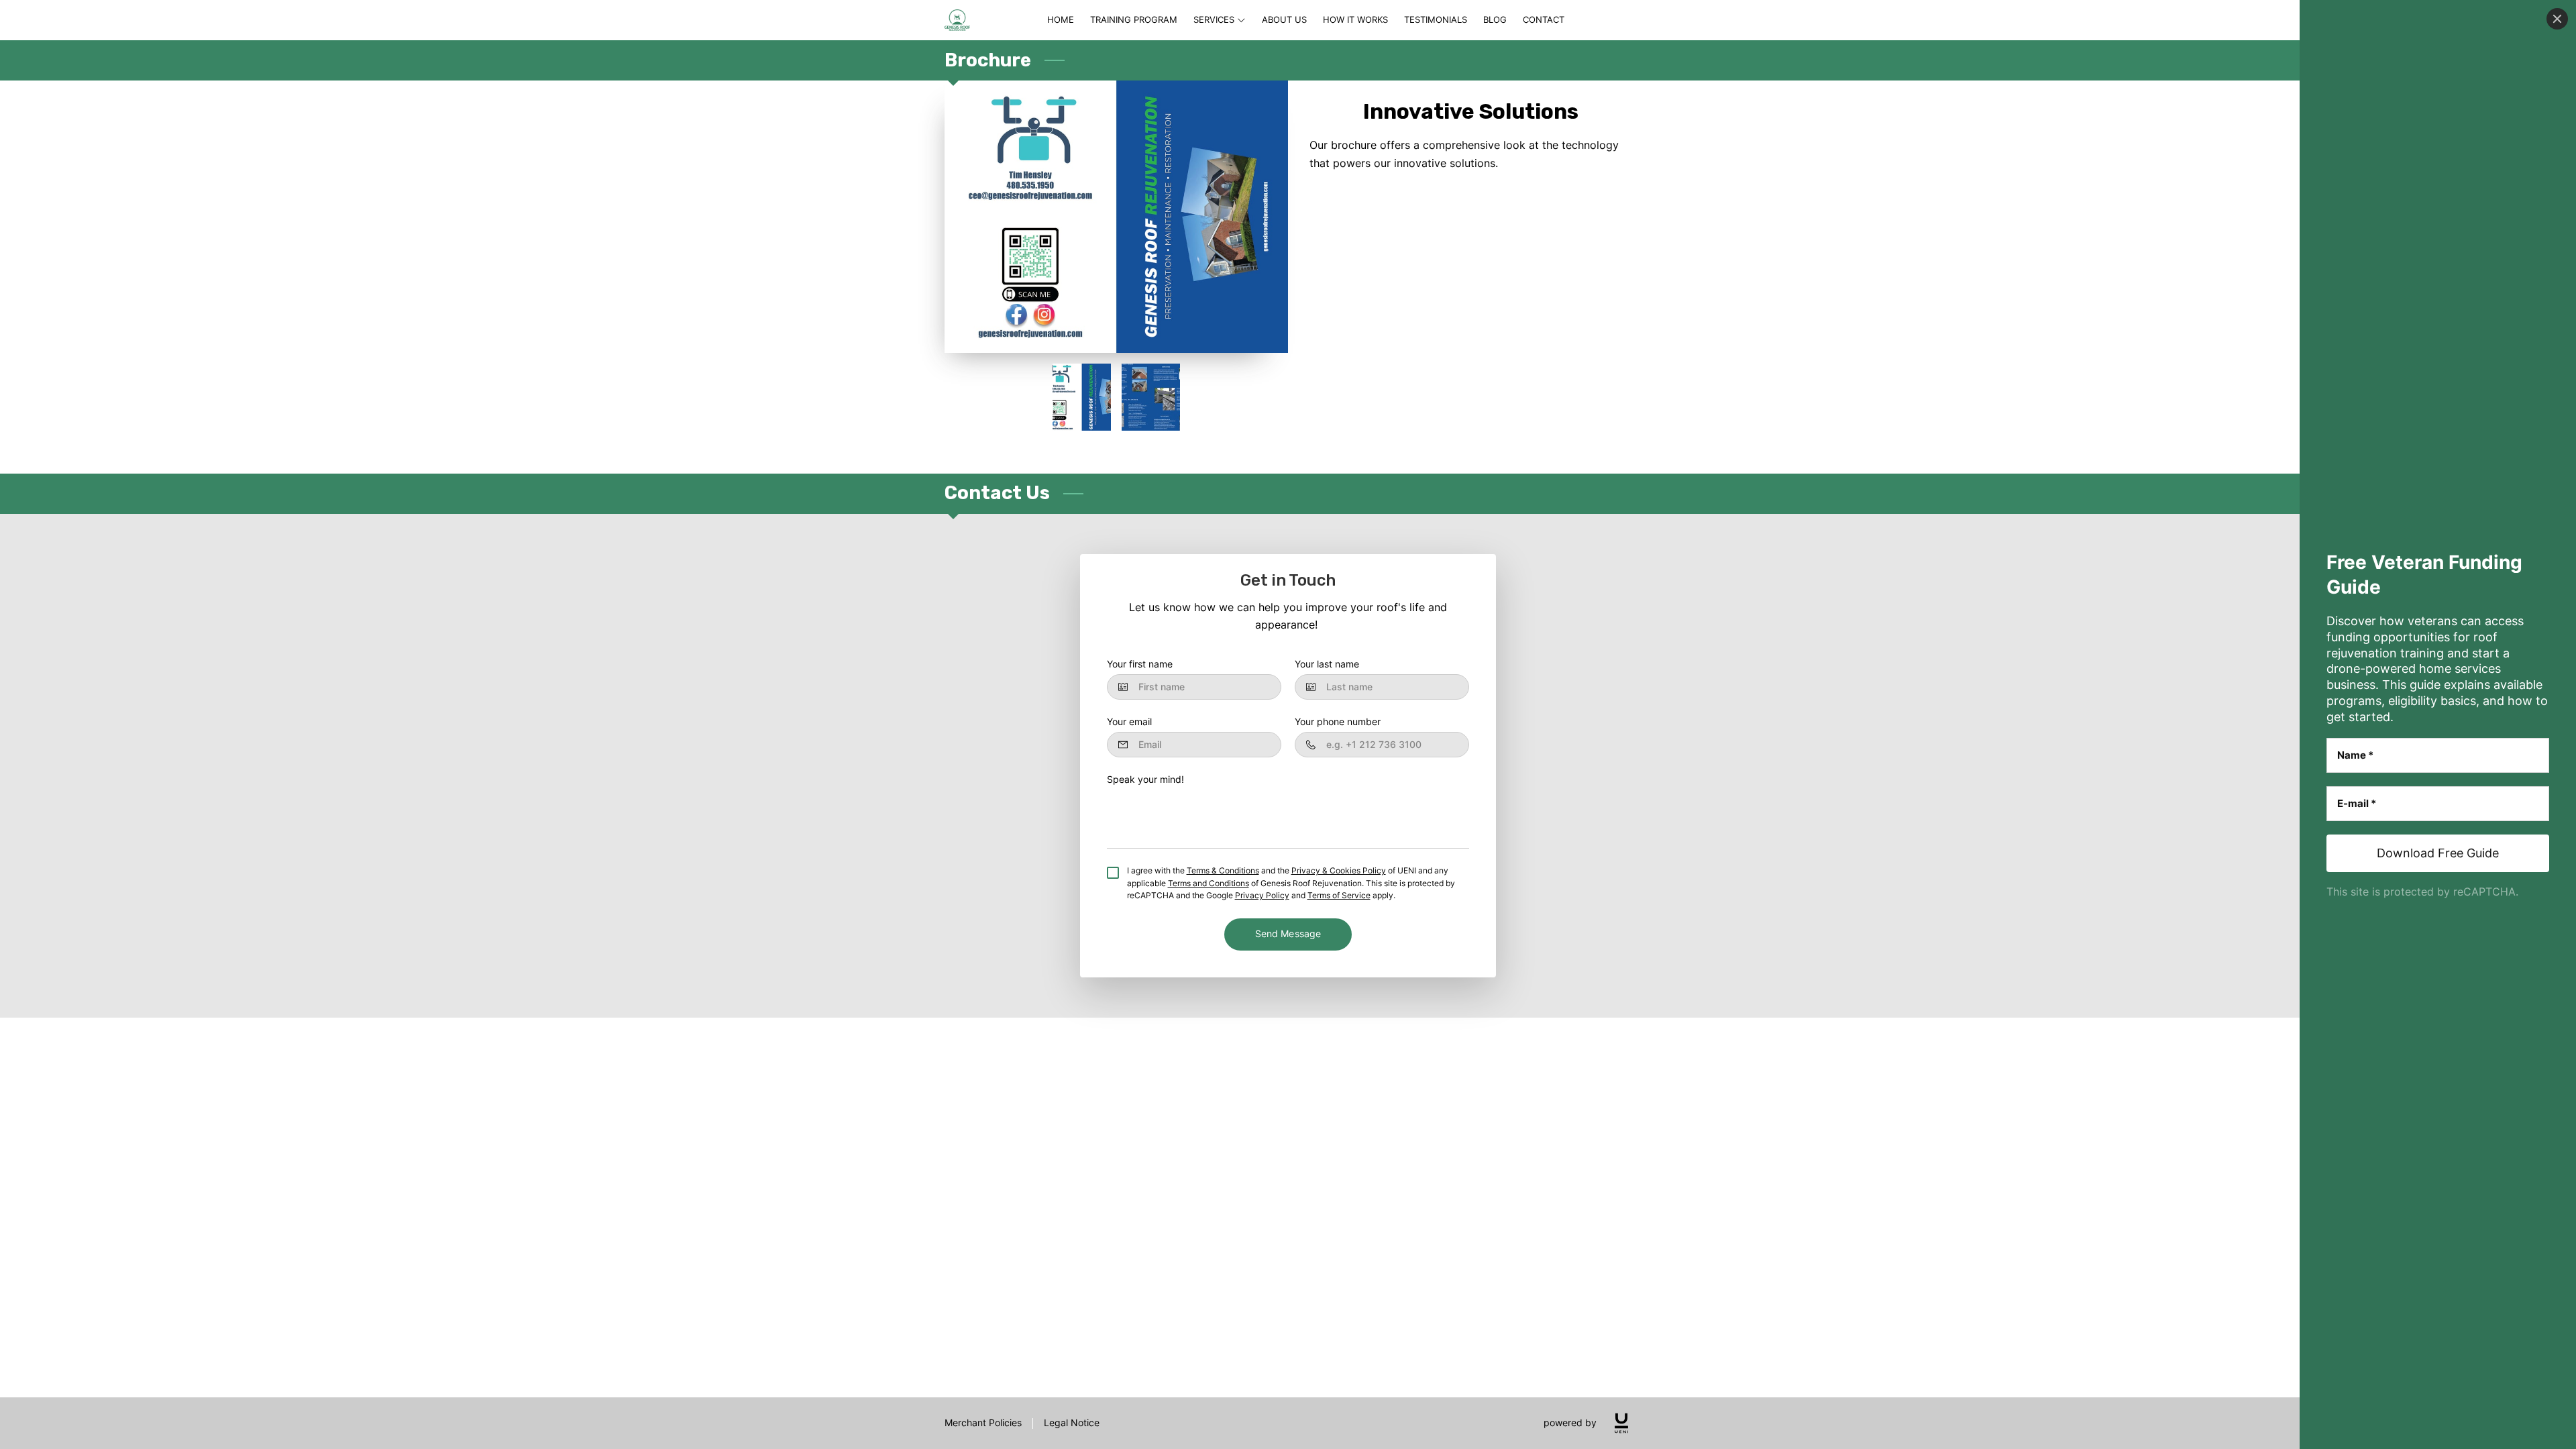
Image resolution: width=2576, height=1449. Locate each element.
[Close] (2557, 19)
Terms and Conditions (1209, 883)
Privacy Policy (1262, 896)
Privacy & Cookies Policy (1339, 871)
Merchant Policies (983, 1423)
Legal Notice (1072, 1423)
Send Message (1288, 934)
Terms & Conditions (1223, 871)
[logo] (1621, 1423)
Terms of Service (1339, 896)
